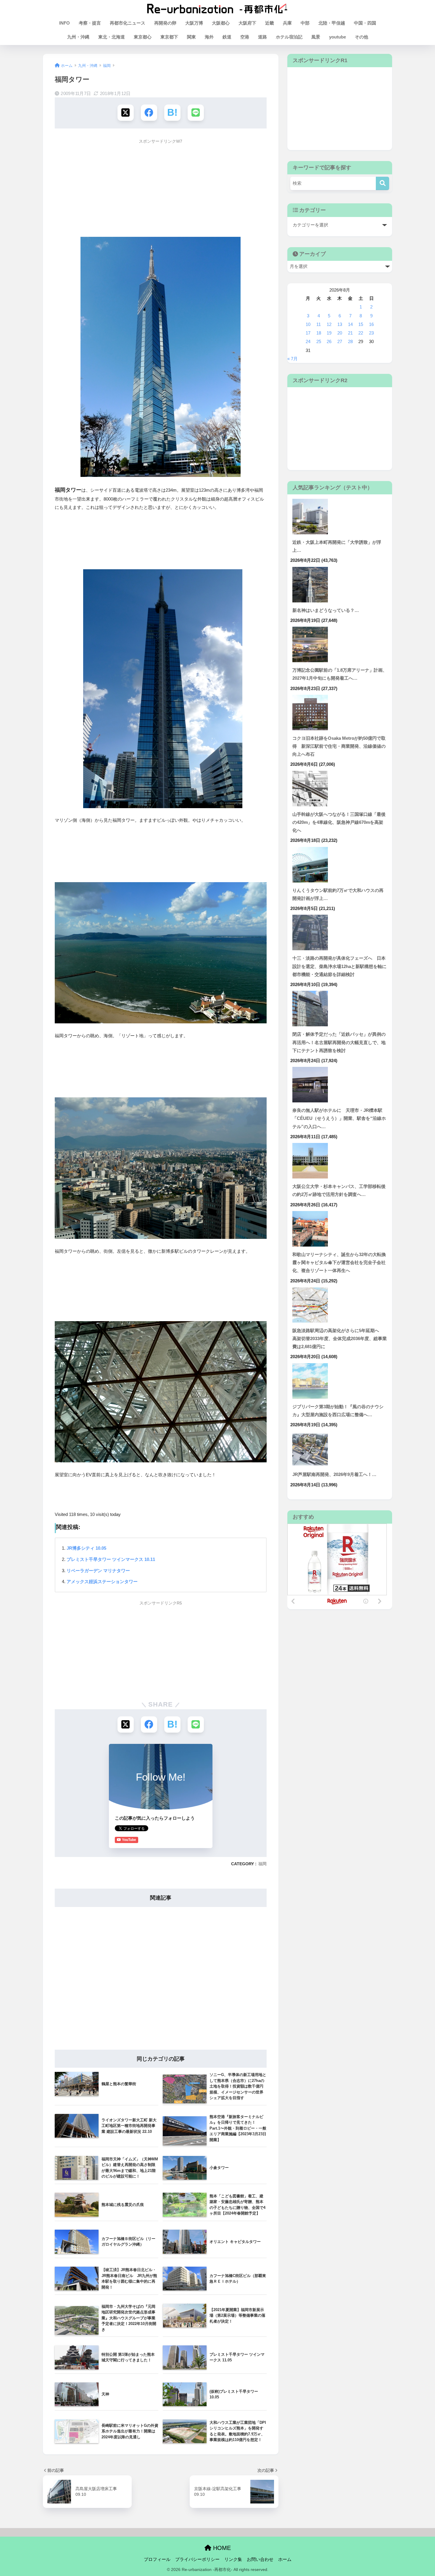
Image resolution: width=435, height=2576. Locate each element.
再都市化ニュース (128, 23)
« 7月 (293, 359)
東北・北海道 (112, 37)
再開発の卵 (165, 23)
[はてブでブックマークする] (172, 113)
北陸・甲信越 (332, 23)
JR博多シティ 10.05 (86, 1548)
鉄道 (227, 37)
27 (340, 342)
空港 (245, 37)
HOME (221, 2548)
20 (340, 333)
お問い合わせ (260, 2559)
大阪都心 (221, 23)
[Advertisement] (161, 189)
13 (340, 324)
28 (350, 342)
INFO (65, 23)
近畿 (270, 23)
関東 (191, 37)
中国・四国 (365, 23)
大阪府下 (247, 23)
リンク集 (233, 2559)
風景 (316, 37)
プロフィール (157, 2559)
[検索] (382, 183)
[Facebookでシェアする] (149, 113)
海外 (209, 37)
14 (350, 324)
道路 (262, 37)
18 (319, 333)
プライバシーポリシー (197, 2559)
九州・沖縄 (78, 37)
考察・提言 (90, 23)
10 (308, 324)
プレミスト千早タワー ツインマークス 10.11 (111, 1559)
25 (319, 342)
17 (308, 333)
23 (371, 333)
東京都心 (143, 37)
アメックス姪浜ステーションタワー (102, 1582)
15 (361, 324)
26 (329, 342)
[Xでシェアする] (126, 113)
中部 (305, 23)
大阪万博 (194, 23)
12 (329, 324)
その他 (361, 37)
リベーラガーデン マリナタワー (98, 1571)
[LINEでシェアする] (196, 113)
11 (319, 324)
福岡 (262, 1864)
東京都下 (169, 37)
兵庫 (287, 23)
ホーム (285, 2559)
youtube (337, 37)
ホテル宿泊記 (289, 37)
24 (308, 342)
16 (371, 324)
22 (361, 333)
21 (350, 333)
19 (329, 333)
